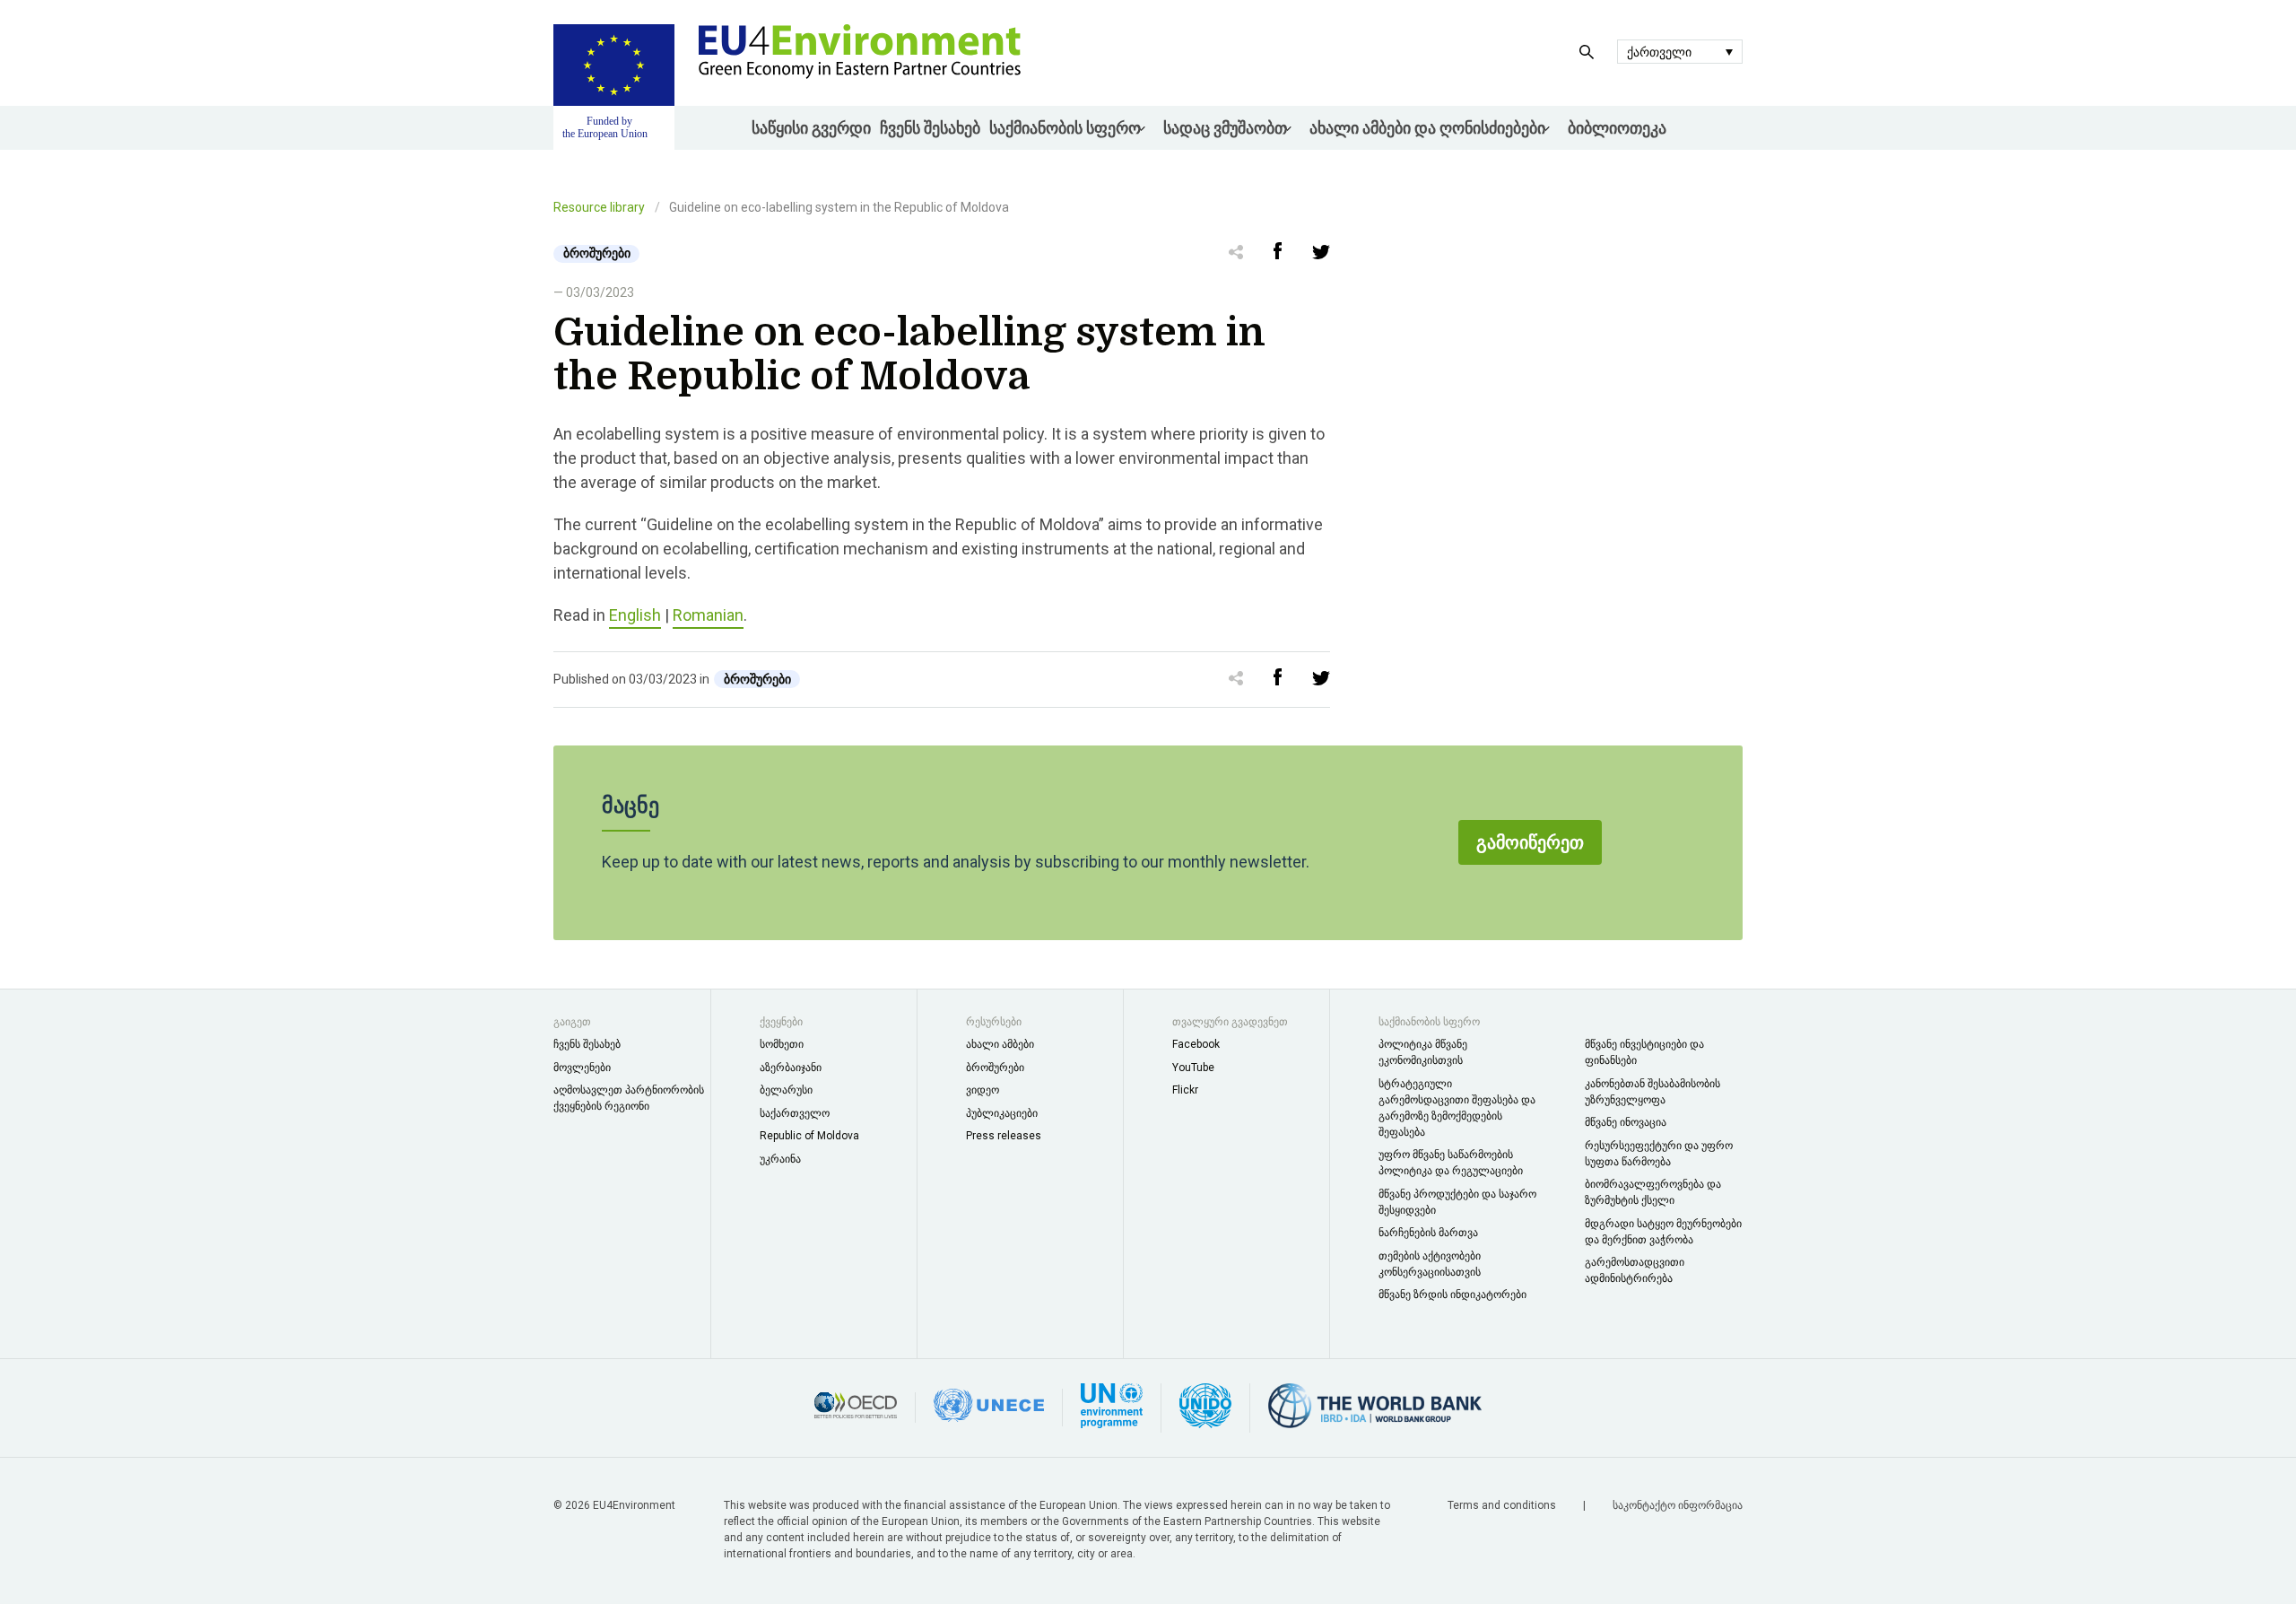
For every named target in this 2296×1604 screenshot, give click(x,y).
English (635, 615)
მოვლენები (582, 1068)
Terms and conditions (1503, 1505)
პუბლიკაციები (1002, 1113)
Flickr (1185, 1090)
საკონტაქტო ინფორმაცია (1678, 1505)
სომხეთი (782, 1044)
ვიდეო (983, 1090)
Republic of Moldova (809, 1136)
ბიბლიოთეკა (1617, 128)
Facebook (1196, 1044)
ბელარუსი (786, 1090)
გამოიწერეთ (1530, 842)
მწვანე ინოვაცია (1626, 1122)
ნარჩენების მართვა (1428, 1233)
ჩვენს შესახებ (930, 128)
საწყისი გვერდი (811, 128)
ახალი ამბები (1000, 1044)
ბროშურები (995, 1068)
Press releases (1004, 1136)
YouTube (1193, 1068)
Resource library (599, 207)
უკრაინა (780, 1159)
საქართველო (795, 1113)
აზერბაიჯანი (791, 1068)
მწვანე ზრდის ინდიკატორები (1452, 1295)
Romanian (708, 615)
